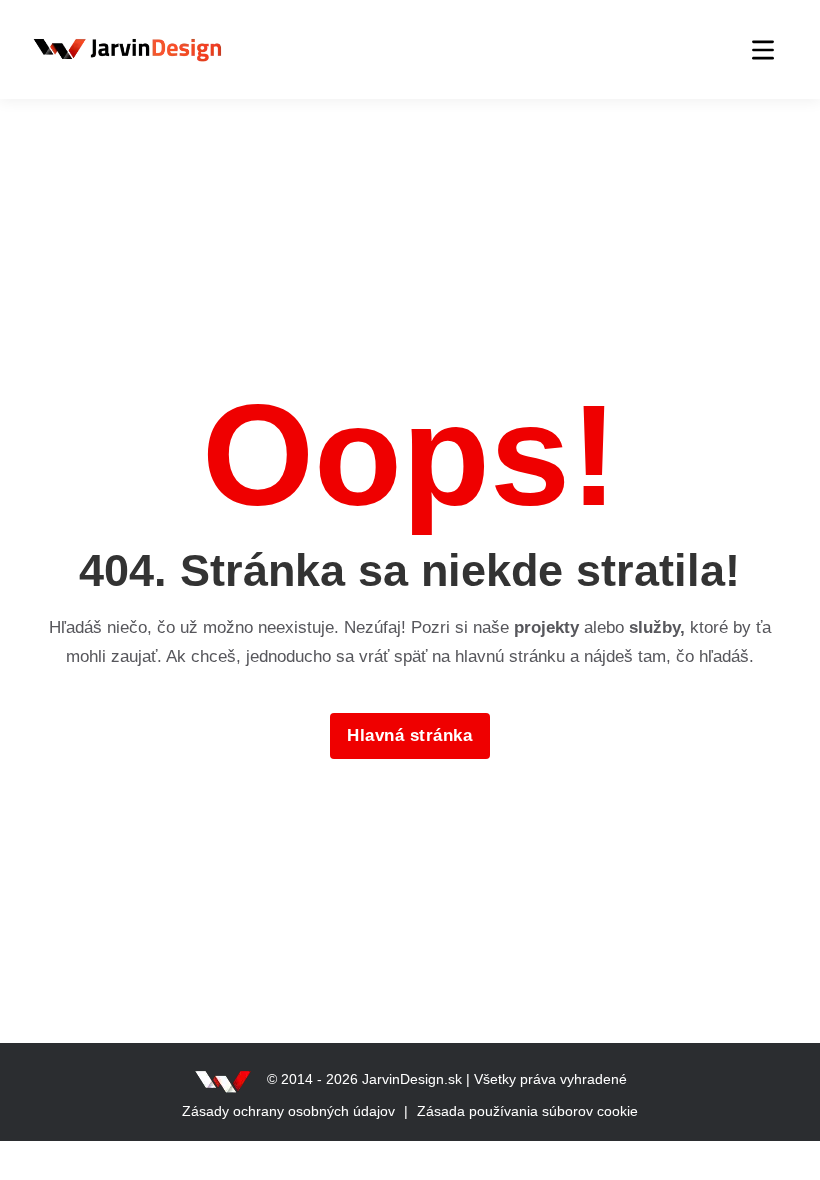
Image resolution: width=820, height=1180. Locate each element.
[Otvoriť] (763, 50)
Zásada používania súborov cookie (527, 1111)
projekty (546, 627)
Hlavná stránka (409, 735)
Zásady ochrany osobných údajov (288, 1111)
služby (654, 627)
